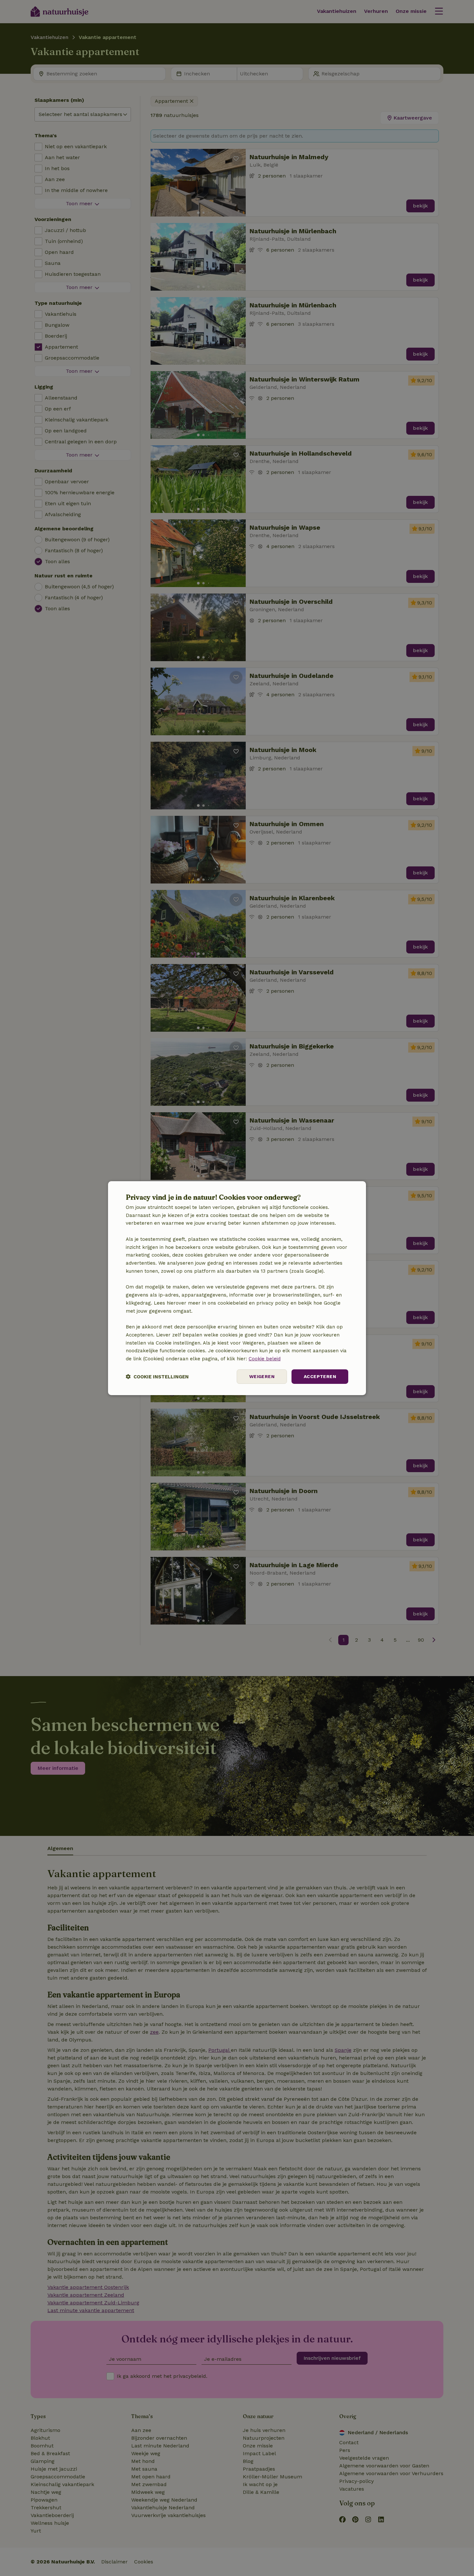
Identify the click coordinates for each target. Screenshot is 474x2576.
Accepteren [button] (320, 1376)
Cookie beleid (265, 1359)
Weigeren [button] (262, 1376)
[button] (157, 1377)
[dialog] (237, 1288)
